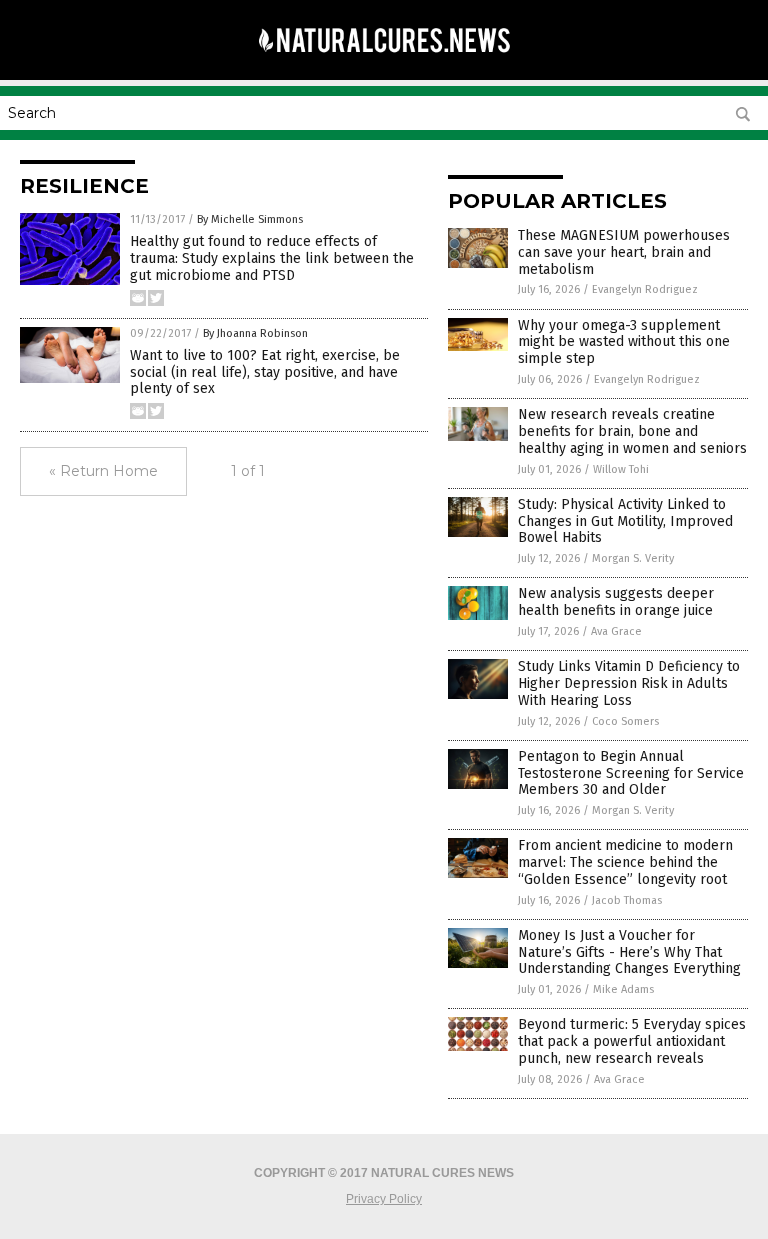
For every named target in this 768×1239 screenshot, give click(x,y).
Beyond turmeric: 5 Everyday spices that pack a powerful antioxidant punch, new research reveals (632, 1041)
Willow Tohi (621, 469)
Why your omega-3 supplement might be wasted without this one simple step (624, 342)
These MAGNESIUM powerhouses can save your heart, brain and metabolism (624, 252)
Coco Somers (625, 721)
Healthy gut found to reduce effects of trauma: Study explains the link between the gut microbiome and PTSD (272, 258)
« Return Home (103, 471)
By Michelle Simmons (250, 219)
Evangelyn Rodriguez (645, 289)
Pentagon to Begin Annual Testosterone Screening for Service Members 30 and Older (631, 773)
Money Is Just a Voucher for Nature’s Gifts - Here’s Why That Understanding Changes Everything (629, 952)
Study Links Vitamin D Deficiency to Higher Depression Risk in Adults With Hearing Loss (629, 683)
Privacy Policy (384, 1199)
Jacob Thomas (627, 900)
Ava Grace (616, 631)
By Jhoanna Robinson (255, 333)
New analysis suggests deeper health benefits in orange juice (616, 602)
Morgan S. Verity (633, 558)
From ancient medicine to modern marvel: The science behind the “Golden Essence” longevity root (625, 862)
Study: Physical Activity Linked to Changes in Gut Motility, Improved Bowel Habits (625, 521)
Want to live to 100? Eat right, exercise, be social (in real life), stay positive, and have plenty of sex (265, 372)
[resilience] (384, 66)
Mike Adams (623, 989)
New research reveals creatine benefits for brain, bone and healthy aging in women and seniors (632, 431)
